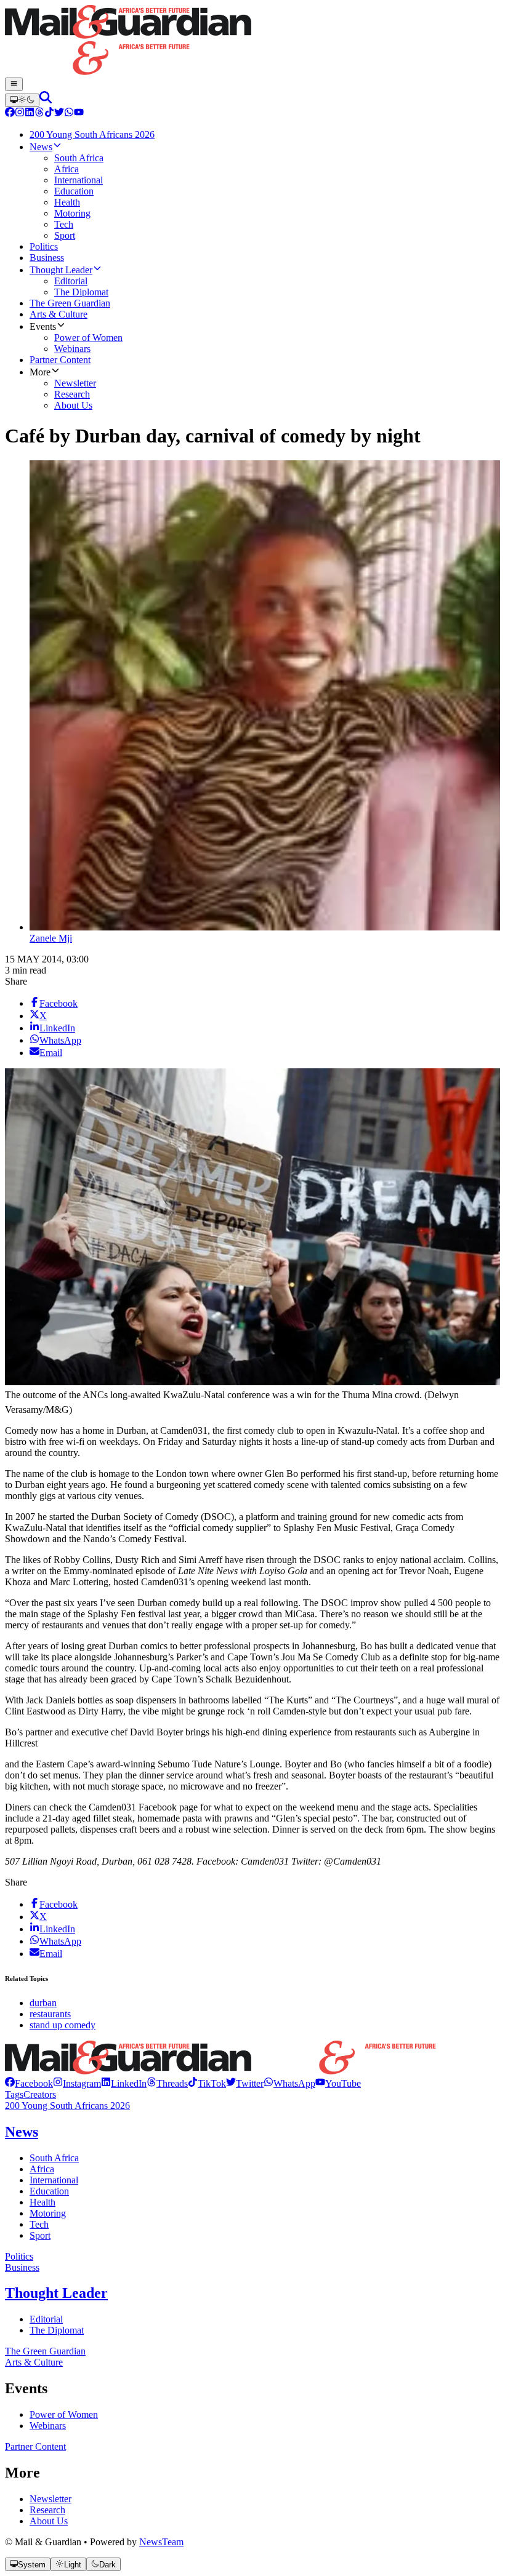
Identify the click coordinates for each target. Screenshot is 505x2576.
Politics (19, 2256)
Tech (39, 2224)
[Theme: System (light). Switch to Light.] (22, 100)
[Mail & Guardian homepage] (252, 41)
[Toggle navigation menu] (14, 84)
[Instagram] (20, 114)
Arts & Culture (34, 2362)
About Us (49, 2521)
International (54, 2180)
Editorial (46, 2319)
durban (43, 2003)
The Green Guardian (45, 2351)
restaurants (50, 2014)
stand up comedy (63, 2025)
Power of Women (64, 2414)
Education (49, 2191)
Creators (40, 2094)
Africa (42, 2169)
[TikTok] (49, 114)
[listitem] (29, 2083)
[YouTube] (79, 114)
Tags (14, 2094)
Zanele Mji (51, 938)
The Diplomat (57, 2330)
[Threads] (39, 114)
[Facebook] (10, 114)
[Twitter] (59, 114)
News (22, 2132)
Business (22, 2267)
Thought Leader (56, 2293)
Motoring (48, 2213)
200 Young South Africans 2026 (67, 2106)
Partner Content (35, 2446)
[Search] (46, 100)
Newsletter (50, 2499)
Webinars (48, 2426)
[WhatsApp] (69, 114)
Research (47, 2510)
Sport (40, 2235)
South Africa (54, 2158)
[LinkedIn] (30, 114)
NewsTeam (161, 2542)
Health (42, 2202)
